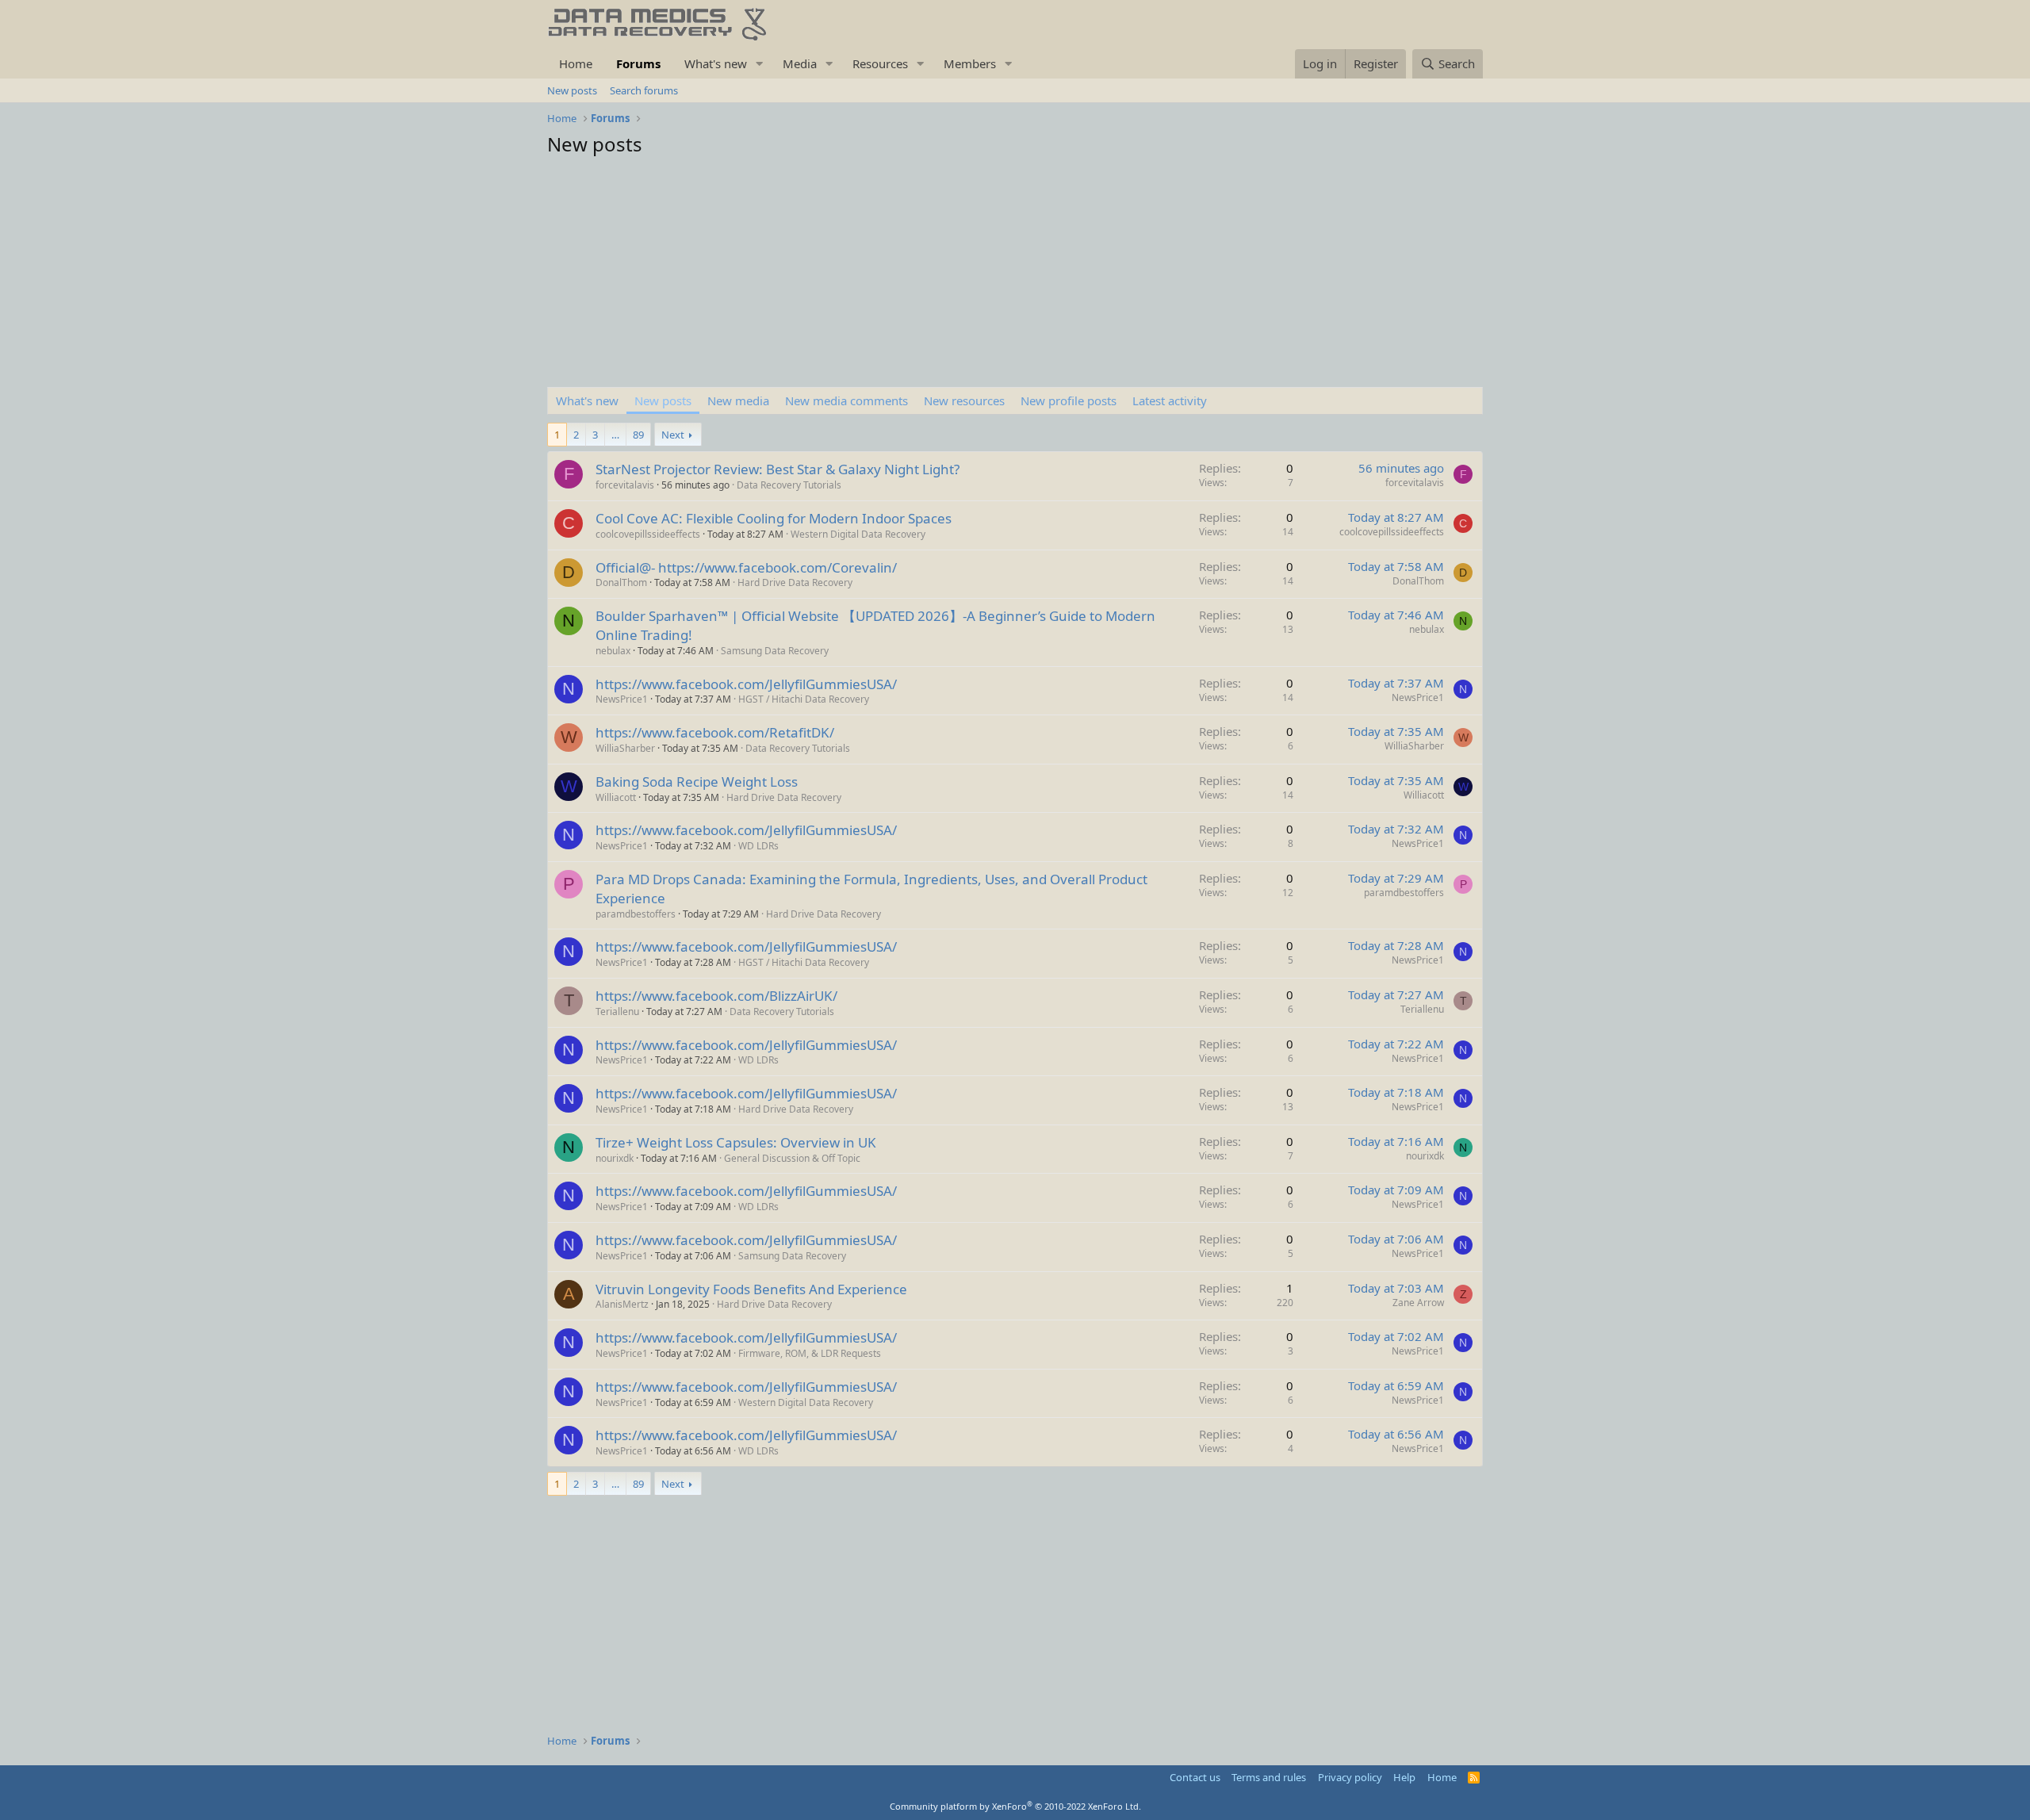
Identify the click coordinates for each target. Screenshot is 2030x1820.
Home (576, 63)
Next (673, 435)
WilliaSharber (625, 748)
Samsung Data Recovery (775, 651)
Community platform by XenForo (1015, 1806)
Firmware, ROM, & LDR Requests (810, 1353)
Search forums (644, 90)
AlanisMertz (622, 1304)
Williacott (616, 797)
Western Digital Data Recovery (858, 534)
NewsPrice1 (622, 699)
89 (638, 435)
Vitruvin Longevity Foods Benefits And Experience (751, 1289)
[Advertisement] (1015, 276)
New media (738, 400)
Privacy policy (1350, 1777)
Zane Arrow (1418, 1303)
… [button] (615, 435)
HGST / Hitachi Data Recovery (804, 699)
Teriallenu (617, 1012)
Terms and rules (1269, 1777)
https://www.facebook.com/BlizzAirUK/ (716, 996)
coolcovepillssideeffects (648, 534)
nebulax (613, 651)
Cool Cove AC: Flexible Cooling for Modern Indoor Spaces (774, 518)
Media (800, 63)
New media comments (846, 400)
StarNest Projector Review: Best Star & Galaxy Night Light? (778, 469)
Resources (880, 63)
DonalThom (621, 582)
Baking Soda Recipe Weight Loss (697, 782)
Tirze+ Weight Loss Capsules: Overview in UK (736, 1142)
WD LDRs (758, 846)
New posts (572, 90)
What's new (716, 63)
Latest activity (1170, 400)
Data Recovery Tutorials (789, 485)
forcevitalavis (625, 485)
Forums (638, 63)
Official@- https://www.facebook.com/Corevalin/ (746, 567)
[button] (760, 64)
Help (1404, 1777)
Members (970, 63)
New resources (964, 400)
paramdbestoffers (636, 914)
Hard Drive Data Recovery (795, 582)
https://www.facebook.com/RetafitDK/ (715, 732)
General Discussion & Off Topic (792, 1158)
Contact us (1195, 1777)
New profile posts (1069, 400)
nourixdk (615, 1158)
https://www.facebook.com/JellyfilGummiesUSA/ (746, 684)
